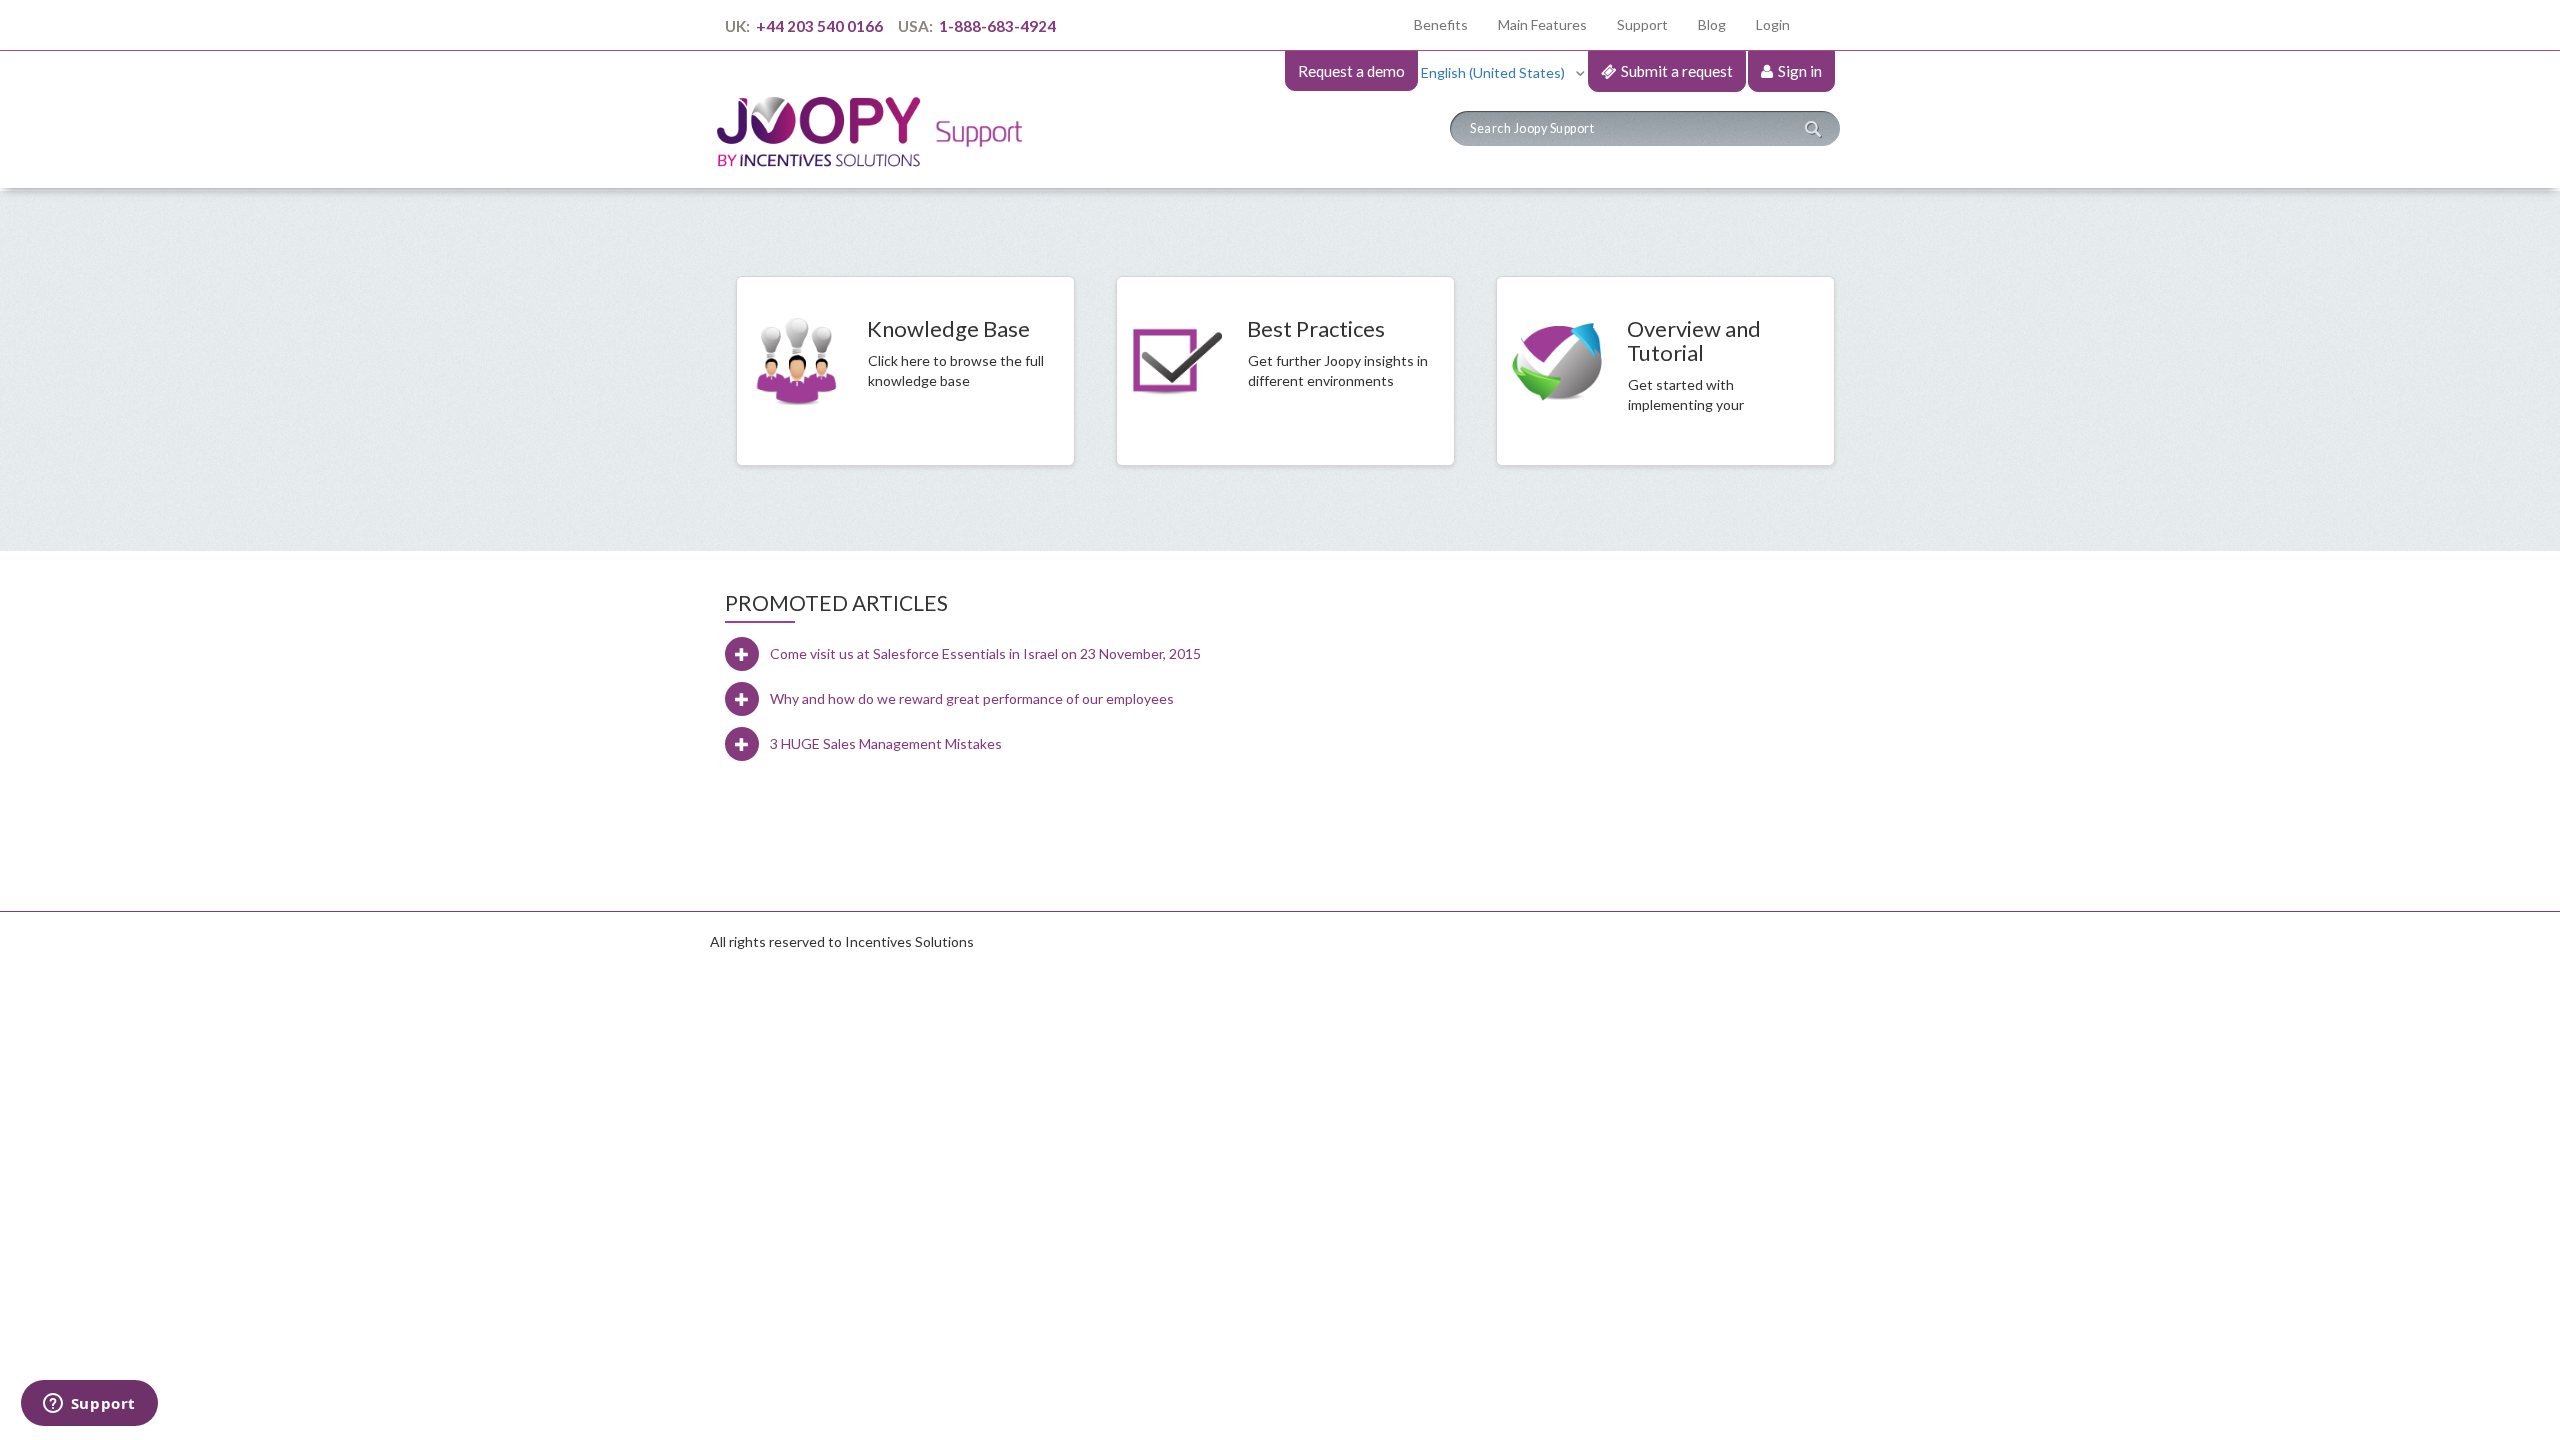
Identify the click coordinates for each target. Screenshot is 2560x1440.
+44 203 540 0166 (819, 26)
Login (1773, 24)
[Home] (877, 113)
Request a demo (1351, 71)
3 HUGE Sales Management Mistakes (886, 743)
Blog (1712, 24)
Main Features (1542, 24)
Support (1642, 24)
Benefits (1448, 24)
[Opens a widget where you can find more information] (89, 1405)
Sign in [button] (1800, 71)
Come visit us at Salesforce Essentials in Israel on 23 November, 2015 (985, 653)
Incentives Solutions (909, 941)
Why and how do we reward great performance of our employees (972, 698)
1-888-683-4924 (996, 26)
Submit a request (1677, 71)
